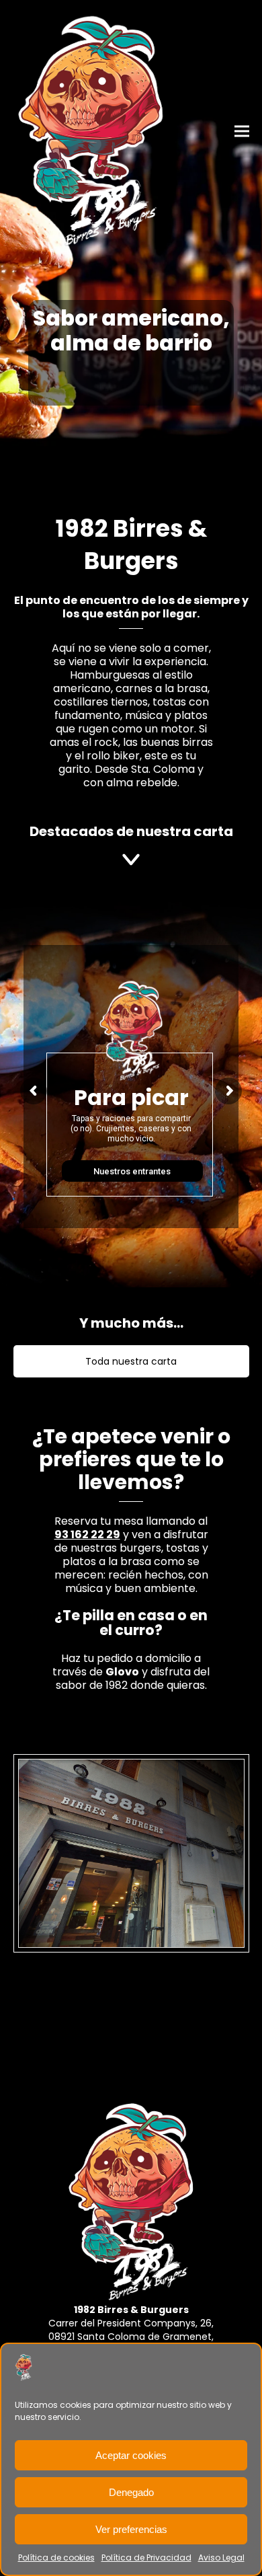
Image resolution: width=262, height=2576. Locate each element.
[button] (242, 131)
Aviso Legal (221, 2558)
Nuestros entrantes (132, 1171)
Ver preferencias (131, 2529)
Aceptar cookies (131, 2455)
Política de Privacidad (146, 2558)
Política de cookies (56, 2558)
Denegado (131, 2492)
